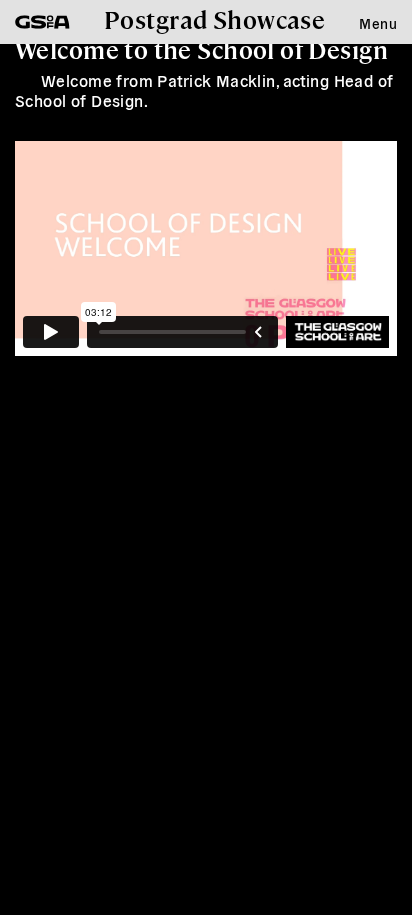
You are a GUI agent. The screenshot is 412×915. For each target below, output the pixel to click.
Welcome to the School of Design (201, 49)
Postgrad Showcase (214, 19)
